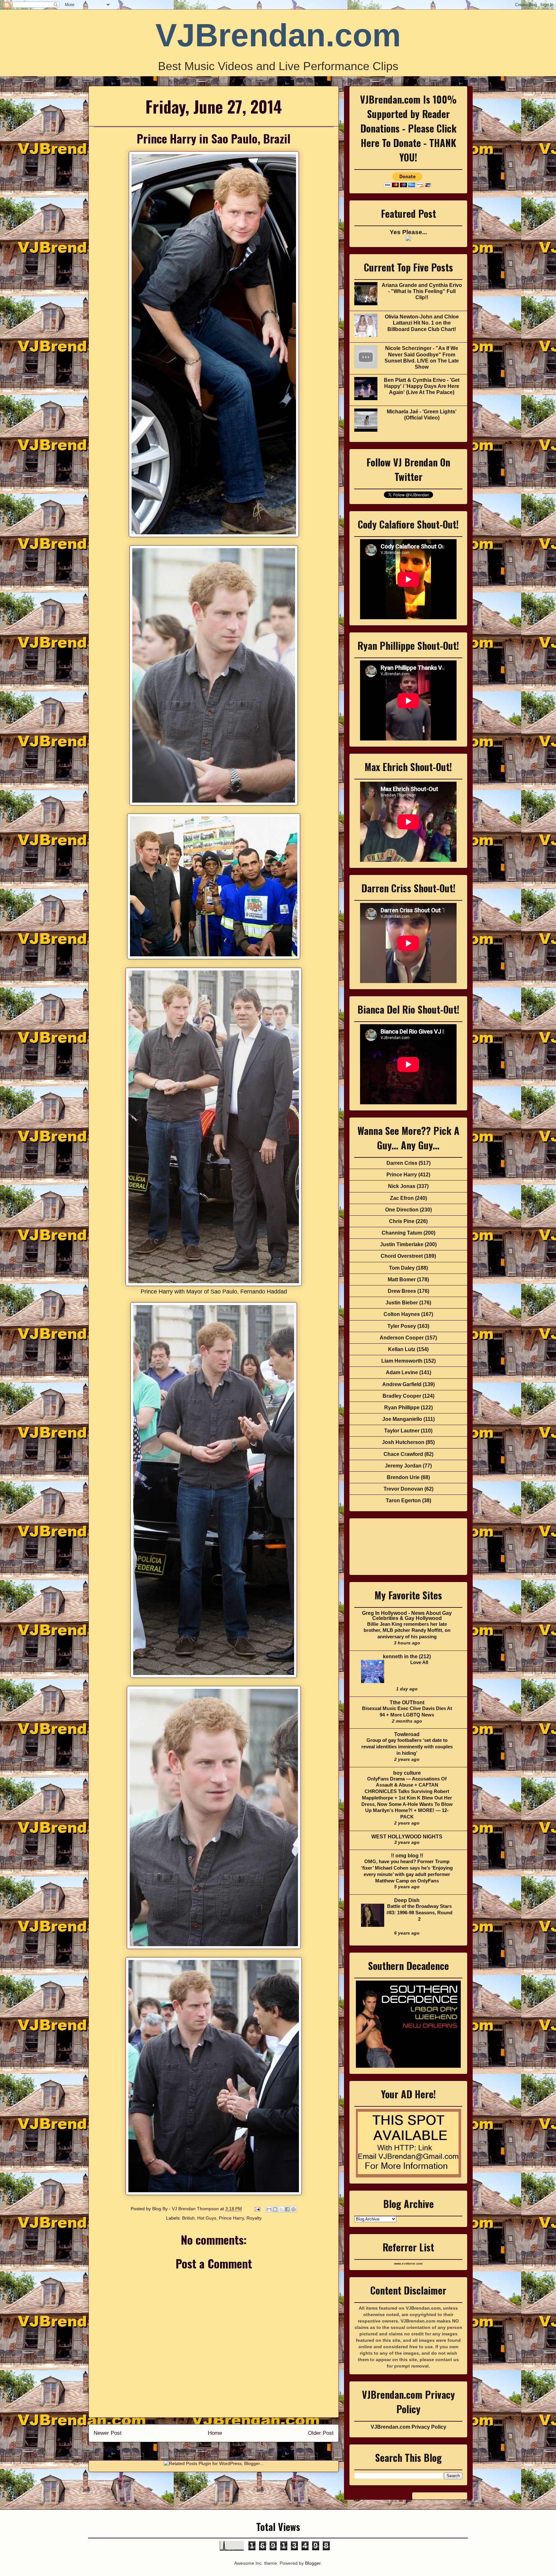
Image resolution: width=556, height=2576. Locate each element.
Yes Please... (408, 232)
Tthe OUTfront (407, 1702)
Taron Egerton (403, 1500)
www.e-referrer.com (408, 2264)
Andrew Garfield (402, 1384)
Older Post (321, 2433)
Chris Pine (402, 1221)
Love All (419, 1662)
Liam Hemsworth (402, 1361)
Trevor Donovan (403, 1489)
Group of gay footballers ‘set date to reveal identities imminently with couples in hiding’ (407, 1747)
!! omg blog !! (407, 1856)
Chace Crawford (403, 1454)
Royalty (254, 2218)
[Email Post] (257, 2209)
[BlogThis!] (275, 2209)
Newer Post (108, 2433)
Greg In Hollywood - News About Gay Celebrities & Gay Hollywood (407, 1616)
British (188, 2218)
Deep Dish (407, 1900)
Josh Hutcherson (403, 1442)
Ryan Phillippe (402, 1408)
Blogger (313, 2563)
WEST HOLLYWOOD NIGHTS (407, 1837)
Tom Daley (402, 1268)
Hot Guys (207, 2218)
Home (215, 2433)
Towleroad (407, 1734)
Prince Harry (231, 2218)
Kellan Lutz (402, 1349)
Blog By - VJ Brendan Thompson (186, 2209)
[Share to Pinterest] (293, 2209)
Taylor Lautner (402, 1431)
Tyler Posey (402, 1326)
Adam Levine (402, 1372)
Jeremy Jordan (403, 1466)
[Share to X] (281, 2209)
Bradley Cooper (402, 1396)
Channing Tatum (402, 1233)
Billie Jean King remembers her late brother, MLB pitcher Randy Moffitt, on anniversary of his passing (407, 1630)
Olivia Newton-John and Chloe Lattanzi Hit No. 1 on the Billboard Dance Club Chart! (422, 323)
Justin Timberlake (402, 1244)
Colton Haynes (402, 1314)
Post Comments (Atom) (228, 2451)
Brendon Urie (403, 1477)
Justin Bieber (402, 1303)
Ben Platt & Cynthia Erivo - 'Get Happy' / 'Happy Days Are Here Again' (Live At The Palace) (422, 386)
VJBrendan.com (278, 35)
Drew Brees (402, 1291)
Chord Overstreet (402, 1256)
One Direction (402, 1210)
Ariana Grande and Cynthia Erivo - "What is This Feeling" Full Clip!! (422, 291)
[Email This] (269, 2209)
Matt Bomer (402, 1279)
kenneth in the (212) (407, 1656)
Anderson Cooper (402, 1338)
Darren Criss (402, 1163)
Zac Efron (402, 1198)
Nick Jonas (402, 1186)
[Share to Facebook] (287, 2209)
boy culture (407, 1773)
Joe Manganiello (402, 1419)
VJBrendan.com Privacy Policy (408, 2427)
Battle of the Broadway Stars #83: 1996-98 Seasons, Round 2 (419, 1913)
